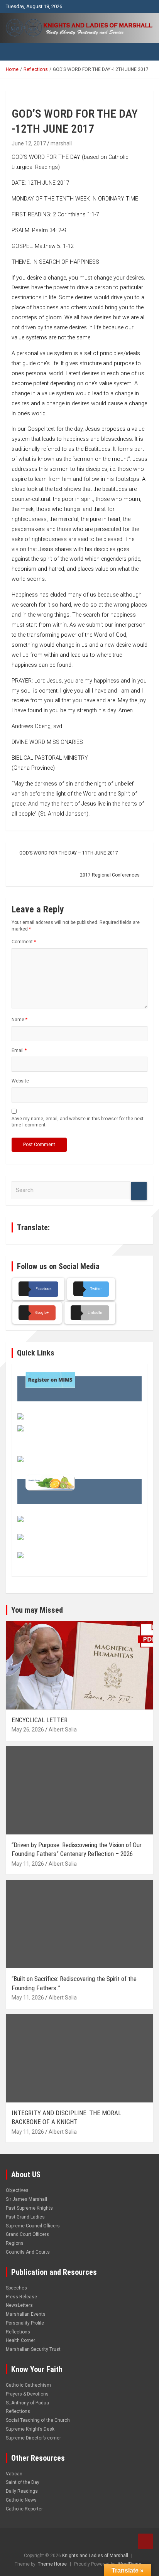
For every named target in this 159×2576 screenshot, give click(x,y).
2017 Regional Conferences (110, 875)
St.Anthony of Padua (27, 2403)
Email (19, 1050)
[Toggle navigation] (15, 52)
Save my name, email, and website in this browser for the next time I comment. (78, 1122)
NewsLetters (19, 2305)
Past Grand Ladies (25, 2217)
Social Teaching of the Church (38, 2420)
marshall (61, 143)
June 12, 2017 (29, 143)
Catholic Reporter (24, 2509)
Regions (15, 2243)
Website (20, 1081)
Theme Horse (52, 2564)
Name (19, 1020)
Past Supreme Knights (29, 2208)
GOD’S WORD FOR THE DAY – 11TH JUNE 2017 (69, 853)
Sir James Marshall (26, 2199)
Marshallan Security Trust (33, 2349)
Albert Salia (63, 1730)
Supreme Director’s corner (33, 2438)
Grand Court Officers (27, 2234)
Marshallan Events (26, 2314)
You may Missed (37, 1610)
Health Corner (20, 2340)
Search (139, 1191)
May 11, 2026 (28, 1864)
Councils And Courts (28, 2252)
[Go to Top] (145, 2541)
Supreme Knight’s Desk (30, 2429)
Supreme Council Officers (33, 2226)
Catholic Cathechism (28, 2385)
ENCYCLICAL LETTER (40, 1720)
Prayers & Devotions (27, 2394)
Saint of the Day (23, 2482)
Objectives (17, 2190)
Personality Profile (25, 2323)
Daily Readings (22, 2491)
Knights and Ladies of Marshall (95, 2556)
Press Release (21, 2297)
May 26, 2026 (28, 1730)
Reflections (18, 2332)
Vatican (14, 2474)
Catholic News (21, 2500)
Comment (24, 942)
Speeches (16, 2288)
